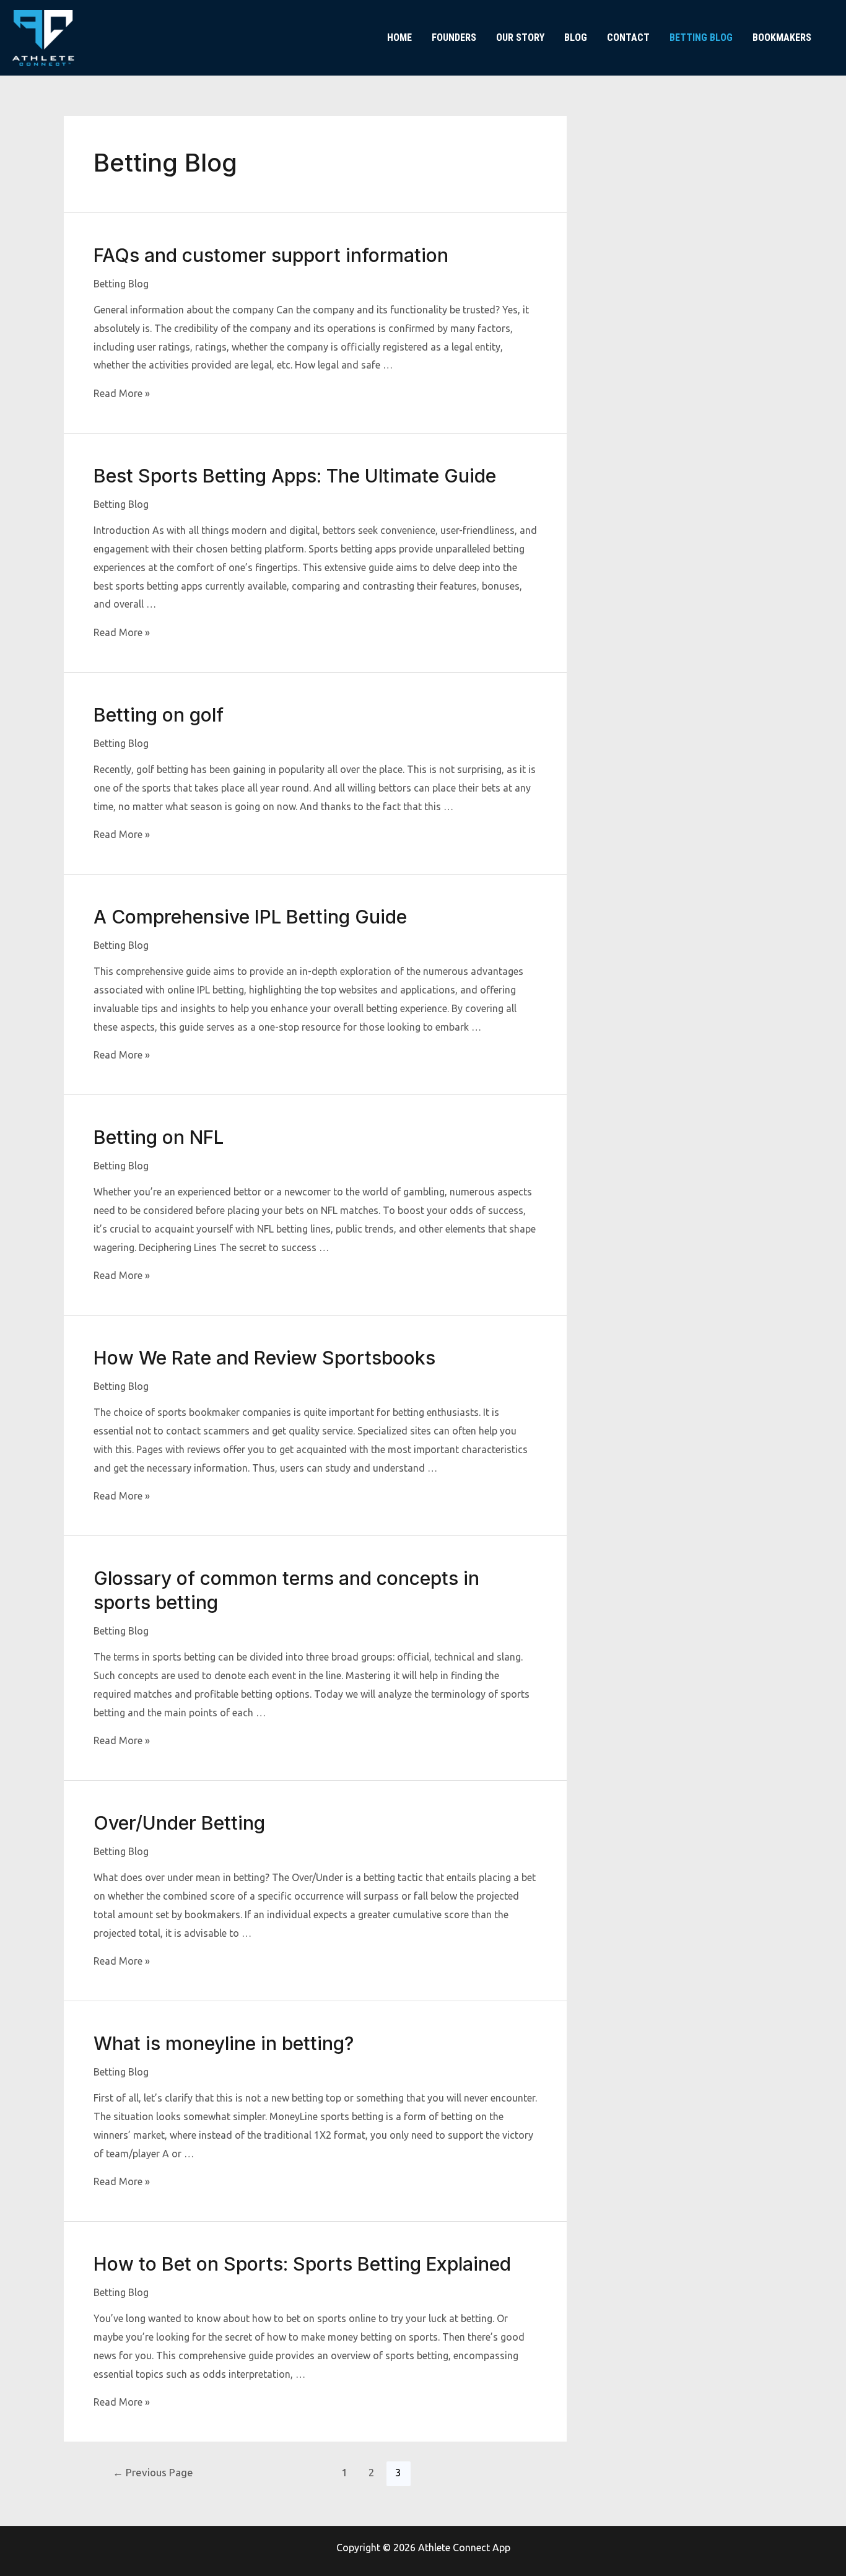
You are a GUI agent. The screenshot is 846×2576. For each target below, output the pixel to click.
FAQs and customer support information (271, 255)
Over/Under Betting (179, 1823)
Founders (454, 37)
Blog (576, 37)
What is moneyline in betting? (224, 2043)
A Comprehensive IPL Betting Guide (250, 917)
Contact (628, 37)
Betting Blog (701, 37)
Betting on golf (159, 715)
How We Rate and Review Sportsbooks (264, 1358)
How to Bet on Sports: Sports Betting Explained (302, 2264)
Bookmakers (782, 37)
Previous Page (153, 2472)
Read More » (122, 393)
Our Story (520, 37)
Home (399, 37)
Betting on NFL (159, 1137)
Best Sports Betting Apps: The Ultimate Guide (295, 476)
